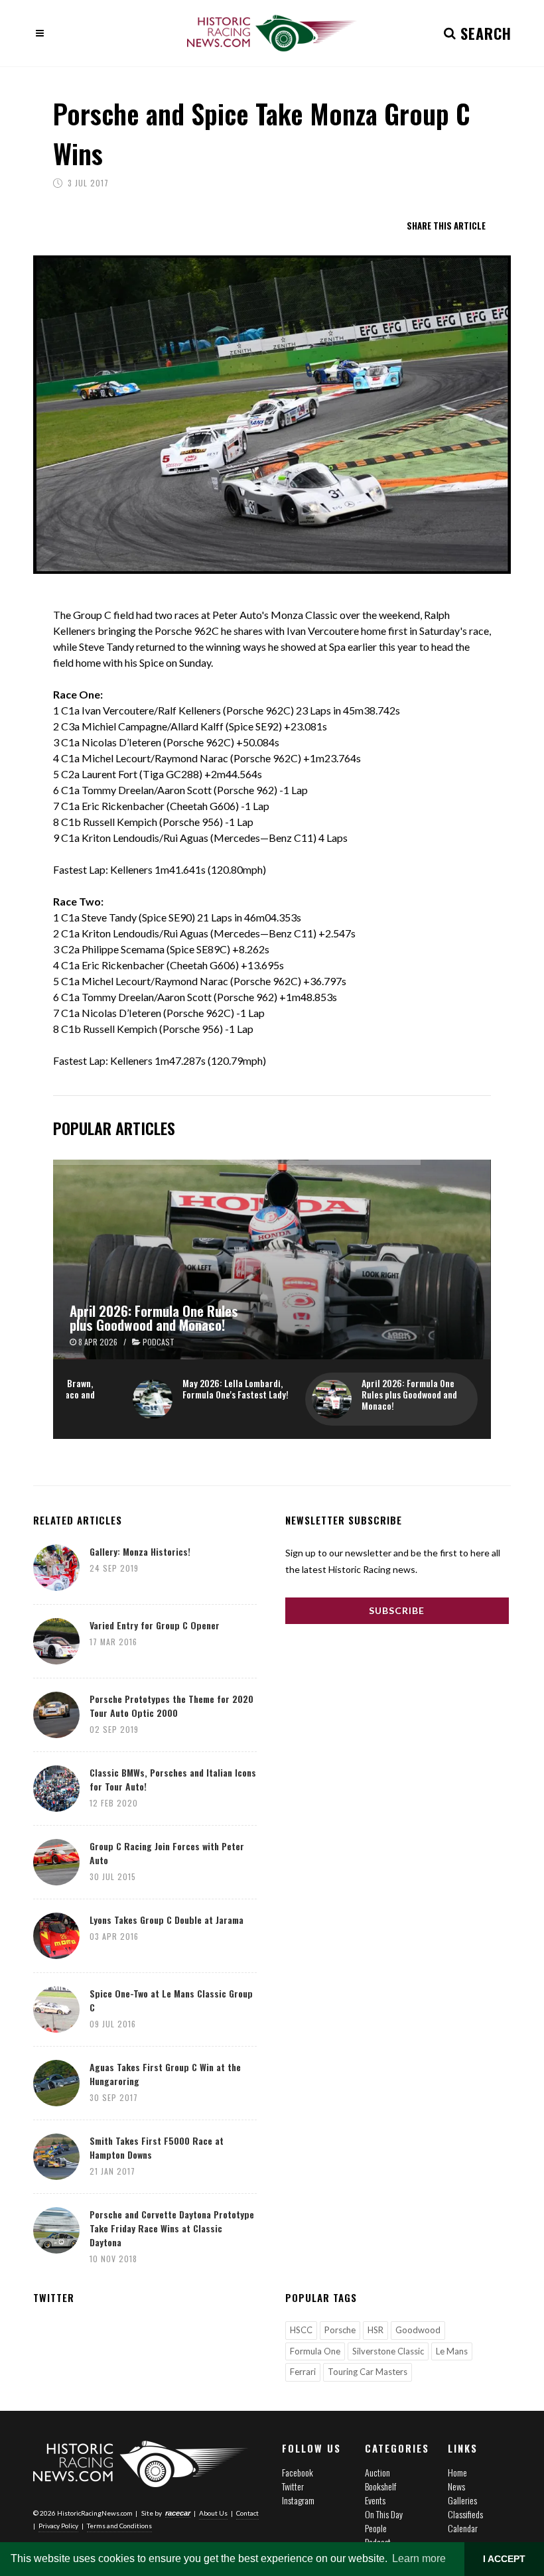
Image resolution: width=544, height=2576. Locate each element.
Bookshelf (380, 2486)
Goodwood (418, 2330)
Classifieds (465, 2514)
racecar (178, 2513)
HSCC (301, 2330)
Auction (377, 2472)
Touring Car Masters (368, 2372)
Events (375, 2500)
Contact (247, 2513)
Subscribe (397, 1610)
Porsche (340, 2330)
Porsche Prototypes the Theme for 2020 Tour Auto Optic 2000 (171, 1706)
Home (457, 2472)
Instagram (298, 2500)
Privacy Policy (58, 2526)
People (376, 2528)
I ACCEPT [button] (504, 2559)
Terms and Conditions (119, 2526)
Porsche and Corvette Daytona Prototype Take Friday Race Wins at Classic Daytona (172, 2228)
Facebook (298, 2472)
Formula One (315, 2351)
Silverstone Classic (388, 2351)
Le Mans (452, 2351)
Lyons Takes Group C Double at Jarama (167, 1920)
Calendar (463, 2528)
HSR (375, 2330)
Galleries (462, 2500)
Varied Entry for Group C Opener (155, 1625)
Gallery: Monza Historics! (140, 1551)
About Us (213, 2513)
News (456, 2486)
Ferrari (303, 2372)
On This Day (384, 2514)
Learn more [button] (419, 2558)
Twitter (293, 2486)
